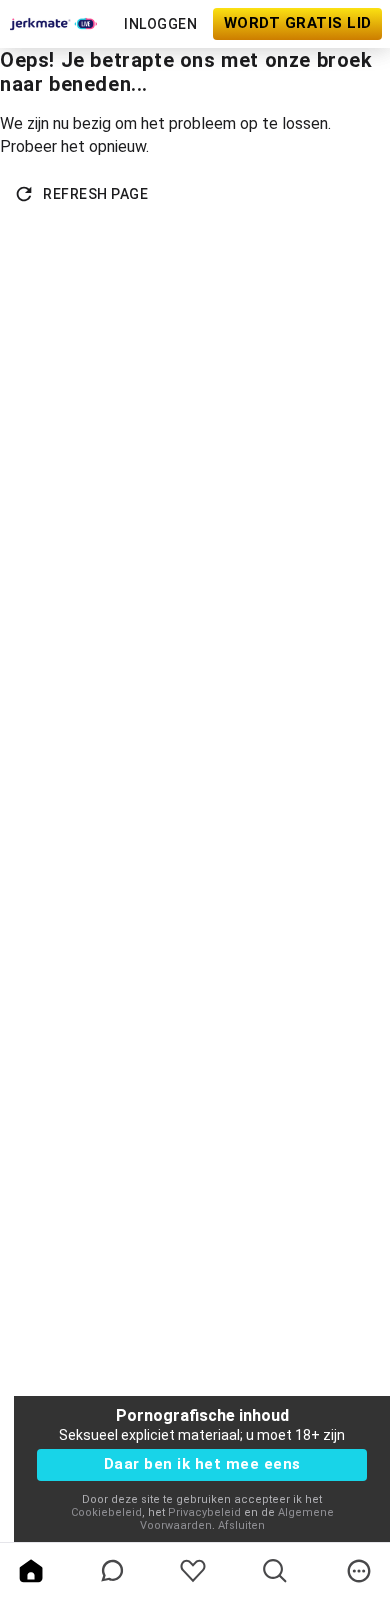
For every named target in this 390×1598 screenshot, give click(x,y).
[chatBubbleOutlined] (112, 1570)
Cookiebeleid (106, 1512)
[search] (275, 1571)
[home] (31, 1571)
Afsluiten (241, 1525)
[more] (359, 1571)
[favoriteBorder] (193, 1571)
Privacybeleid (204, 1512)
